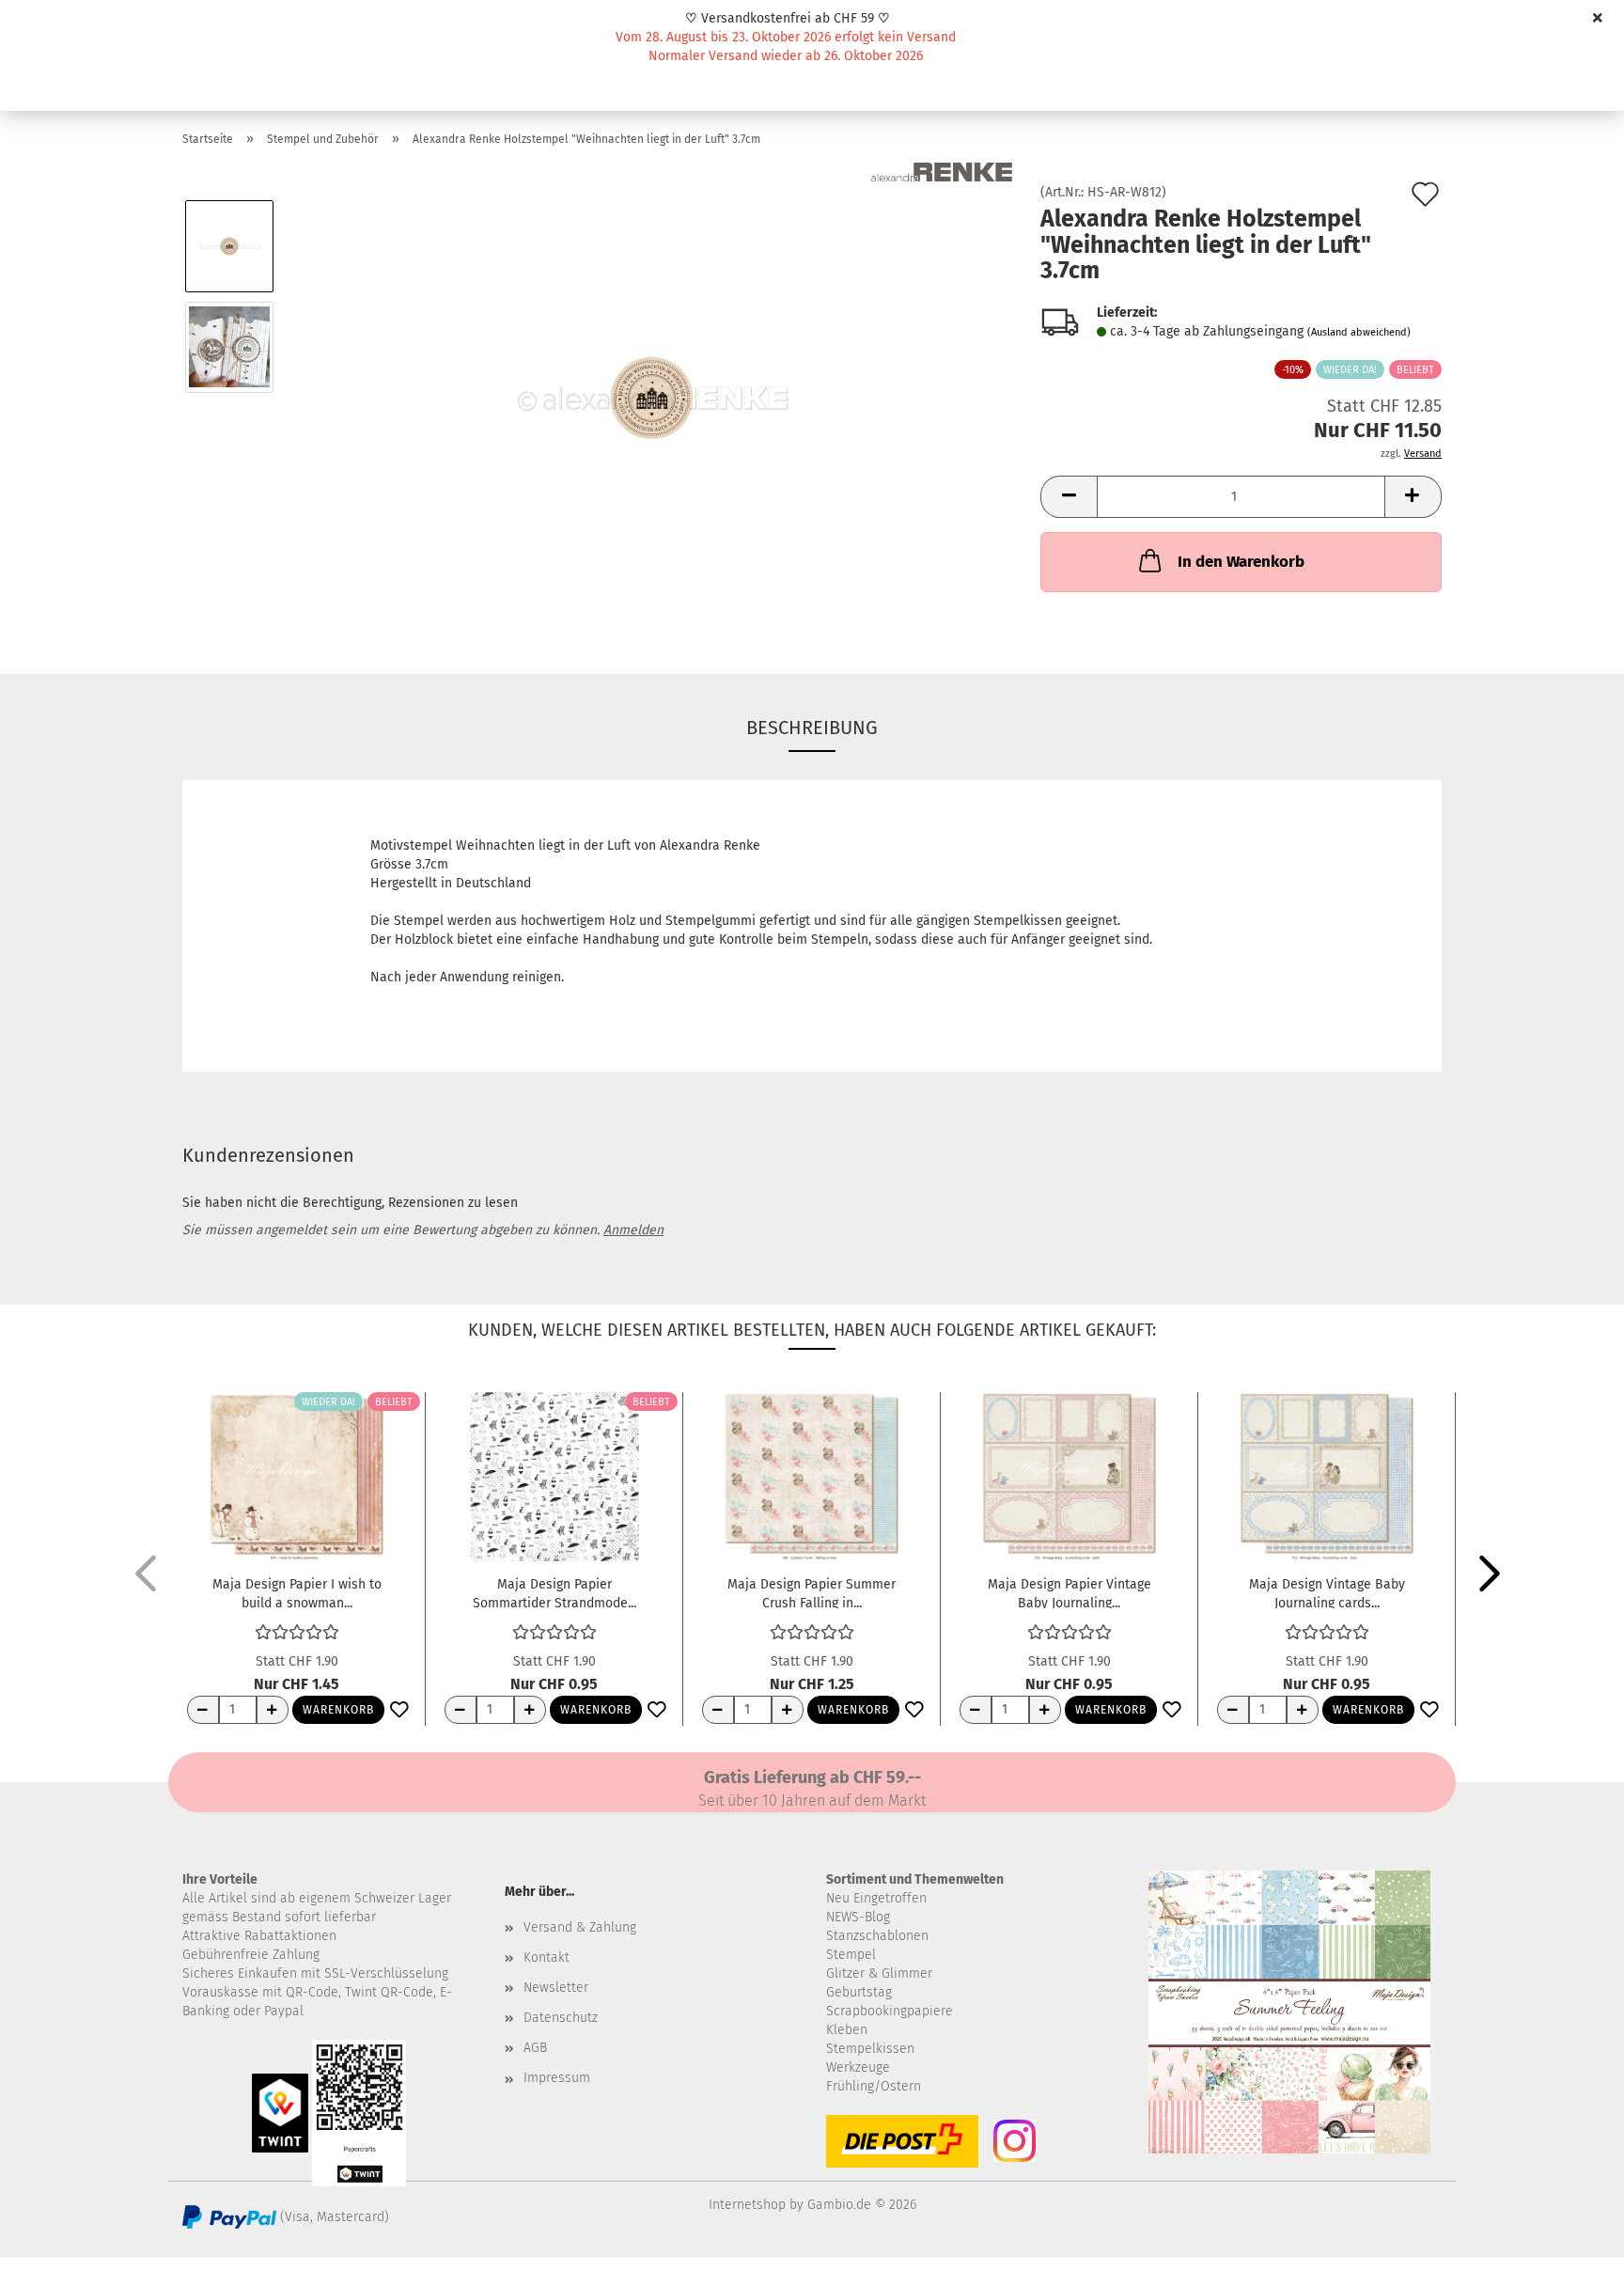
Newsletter (556, 1988)
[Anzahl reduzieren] (203, 1710)
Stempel (851, 1955)
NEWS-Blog (858, 1917)
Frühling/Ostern (874, 2086)
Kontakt (547, 1957)
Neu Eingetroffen (876, 1898)
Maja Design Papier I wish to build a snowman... (297, 1592)
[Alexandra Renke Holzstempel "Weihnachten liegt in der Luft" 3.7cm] (652, 397)
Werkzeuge (858, 2067)
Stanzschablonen (877, 1936)
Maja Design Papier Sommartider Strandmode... (554, 1592)
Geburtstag (859, 1992)
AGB (535, 2048)
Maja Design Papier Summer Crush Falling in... (812, 1592)
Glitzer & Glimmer (879, 1973)
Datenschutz (561, 2018)
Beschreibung (812, 728)
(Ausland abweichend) (1359, 332)
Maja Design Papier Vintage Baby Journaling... (1070, 1592)
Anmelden (633, 1230)
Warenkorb (338, 1710)
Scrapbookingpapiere (890, 2011)
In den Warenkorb (1241, 562)
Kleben (847, 2030)
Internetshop (747, 2205)
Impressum (557, 2078)
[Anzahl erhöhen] (273, 1710)
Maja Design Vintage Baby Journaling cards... (1327, 1592)
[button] (1069, 497)
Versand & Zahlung (580, 1927)
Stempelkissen (870, 2049)
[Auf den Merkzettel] (399, 1711)
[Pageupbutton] (1572, 2258)
